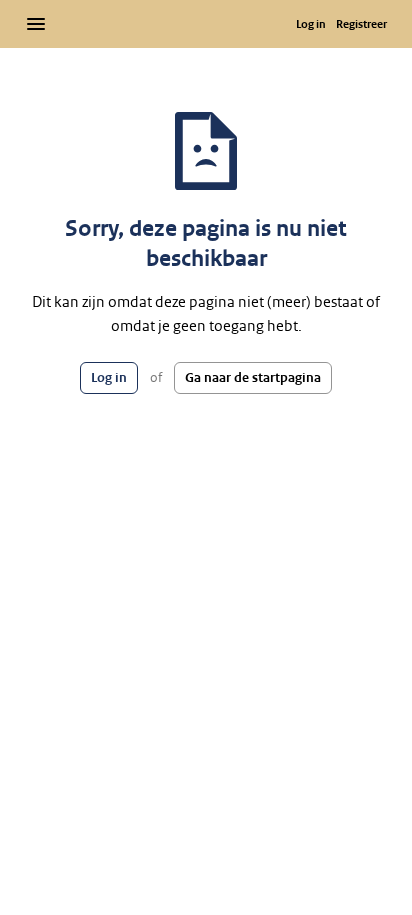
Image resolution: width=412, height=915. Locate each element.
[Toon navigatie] (36, 24)
